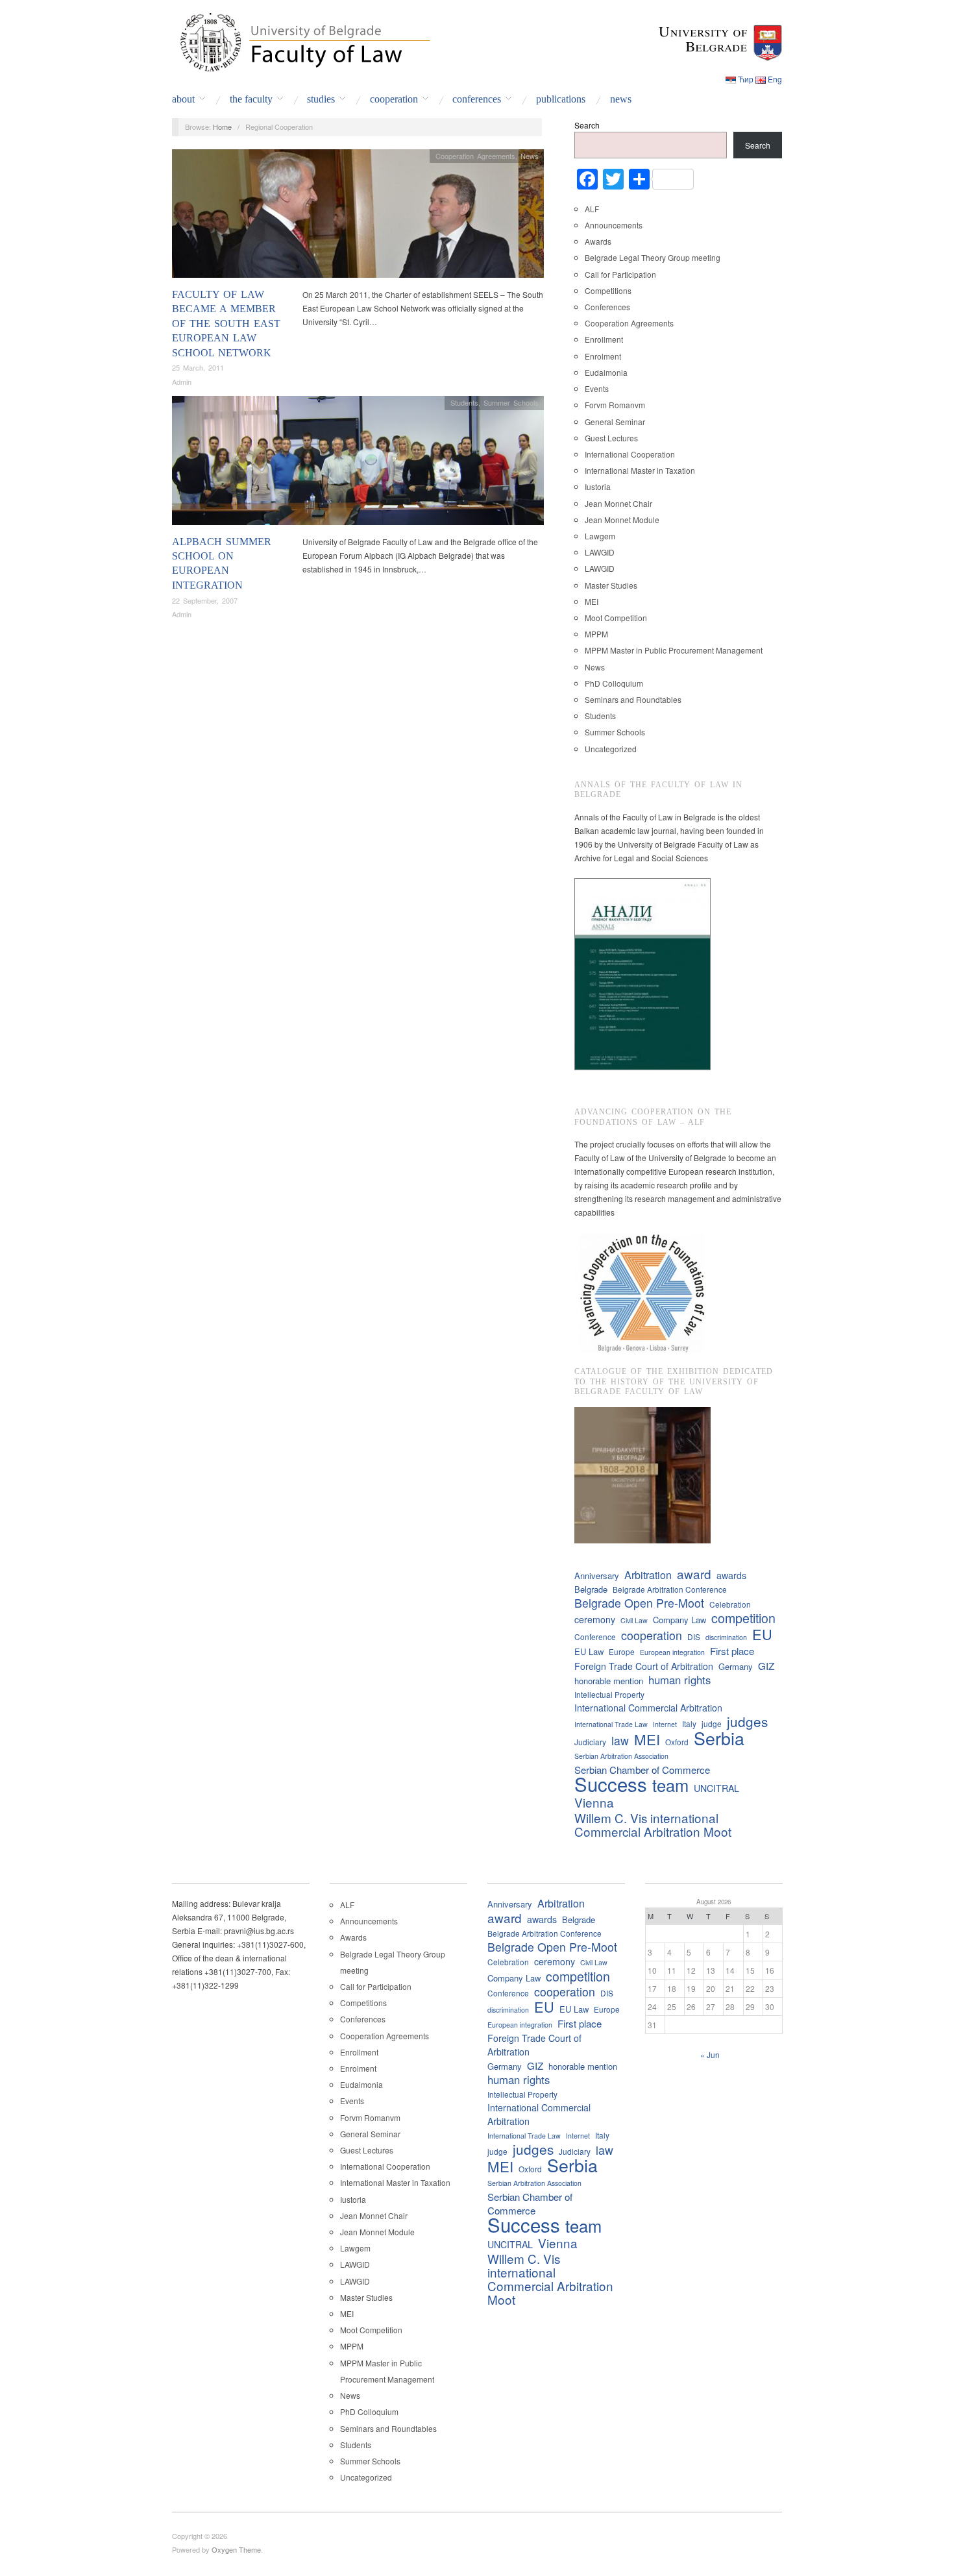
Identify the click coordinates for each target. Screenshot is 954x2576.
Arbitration (648, 1575)
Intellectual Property (609, 1694)
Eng (775, 79)
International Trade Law (611, 1724)
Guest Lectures (611, 438)
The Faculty (251, 99)
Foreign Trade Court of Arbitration (644, 1666)
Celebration (730, 1604)
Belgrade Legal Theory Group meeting (653, 257)
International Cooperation (630, 454)
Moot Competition (616, 618)
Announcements (614, 225)
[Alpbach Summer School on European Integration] (358, 464)
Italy (689, 1723)
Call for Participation (620, 274)
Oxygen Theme (236, 2549)
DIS (694, 1637)
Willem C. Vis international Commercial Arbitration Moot (653, 1824)
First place (732, 1651)
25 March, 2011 (198, 367)
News (621, 99)
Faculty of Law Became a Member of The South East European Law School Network (226, 324)
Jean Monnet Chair (618, 503)
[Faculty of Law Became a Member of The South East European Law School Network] (358, 216)
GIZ (766, 1666)
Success (611, 1784)
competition (743, 1618)
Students (464, 402)
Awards (598, 241)
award (694, 1574)
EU (762, 1634)
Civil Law (634, 1620)
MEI (592, 601)
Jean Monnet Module (622, 520)
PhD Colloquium (614, 683)
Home (222, 127)
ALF (592, 209)
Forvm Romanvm (615, 405)
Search (587, 125)
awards (731, 1575)
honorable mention (609, 1681)
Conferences (477, 99)
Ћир (746, 79)
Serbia (719, 1738)
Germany (736, 1666)
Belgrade (591, 1589)
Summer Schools (511, 402)
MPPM (596, 634)
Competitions (608, 290)
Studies (321, 99)
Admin (182, 382)
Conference (595, 1637)
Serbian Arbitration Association (621, 1756)
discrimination (726, 1637)
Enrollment (604, 339)
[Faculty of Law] (302, 40)
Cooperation (394, 99)
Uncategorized (611, 749)
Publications (561, 99)
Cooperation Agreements (475, 156)
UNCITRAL (716, 1788)
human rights (679, 1680)
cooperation (652, 1635)
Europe (622, 1651)
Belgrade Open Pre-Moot (639, 1603)
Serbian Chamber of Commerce (642, 1770)
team (670, 1785)
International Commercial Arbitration (648, 1708)
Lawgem (600, 536)
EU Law (589, 1651)
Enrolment (603, 356)
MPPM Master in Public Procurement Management (674, 650)
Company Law (679, 1620)
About (183, 99)
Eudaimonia (606, 372)
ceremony (595, 1619)
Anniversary (597, 1576)
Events (597, 388)
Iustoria (598, 486)
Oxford (677, 1742)
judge (712, 1723)
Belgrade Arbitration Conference (670, 1589)
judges (747, 1722)
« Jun (710, 2055)
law (620, 1740)
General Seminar (615, 422)
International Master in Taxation (640, 470)
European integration (672, 1652)
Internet (665, 1724)
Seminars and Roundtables (633, 699)
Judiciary (590, 1742)
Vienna (594, 1802)
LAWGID (600, 552)
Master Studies (611, 585)
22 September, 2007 (205, 600)
